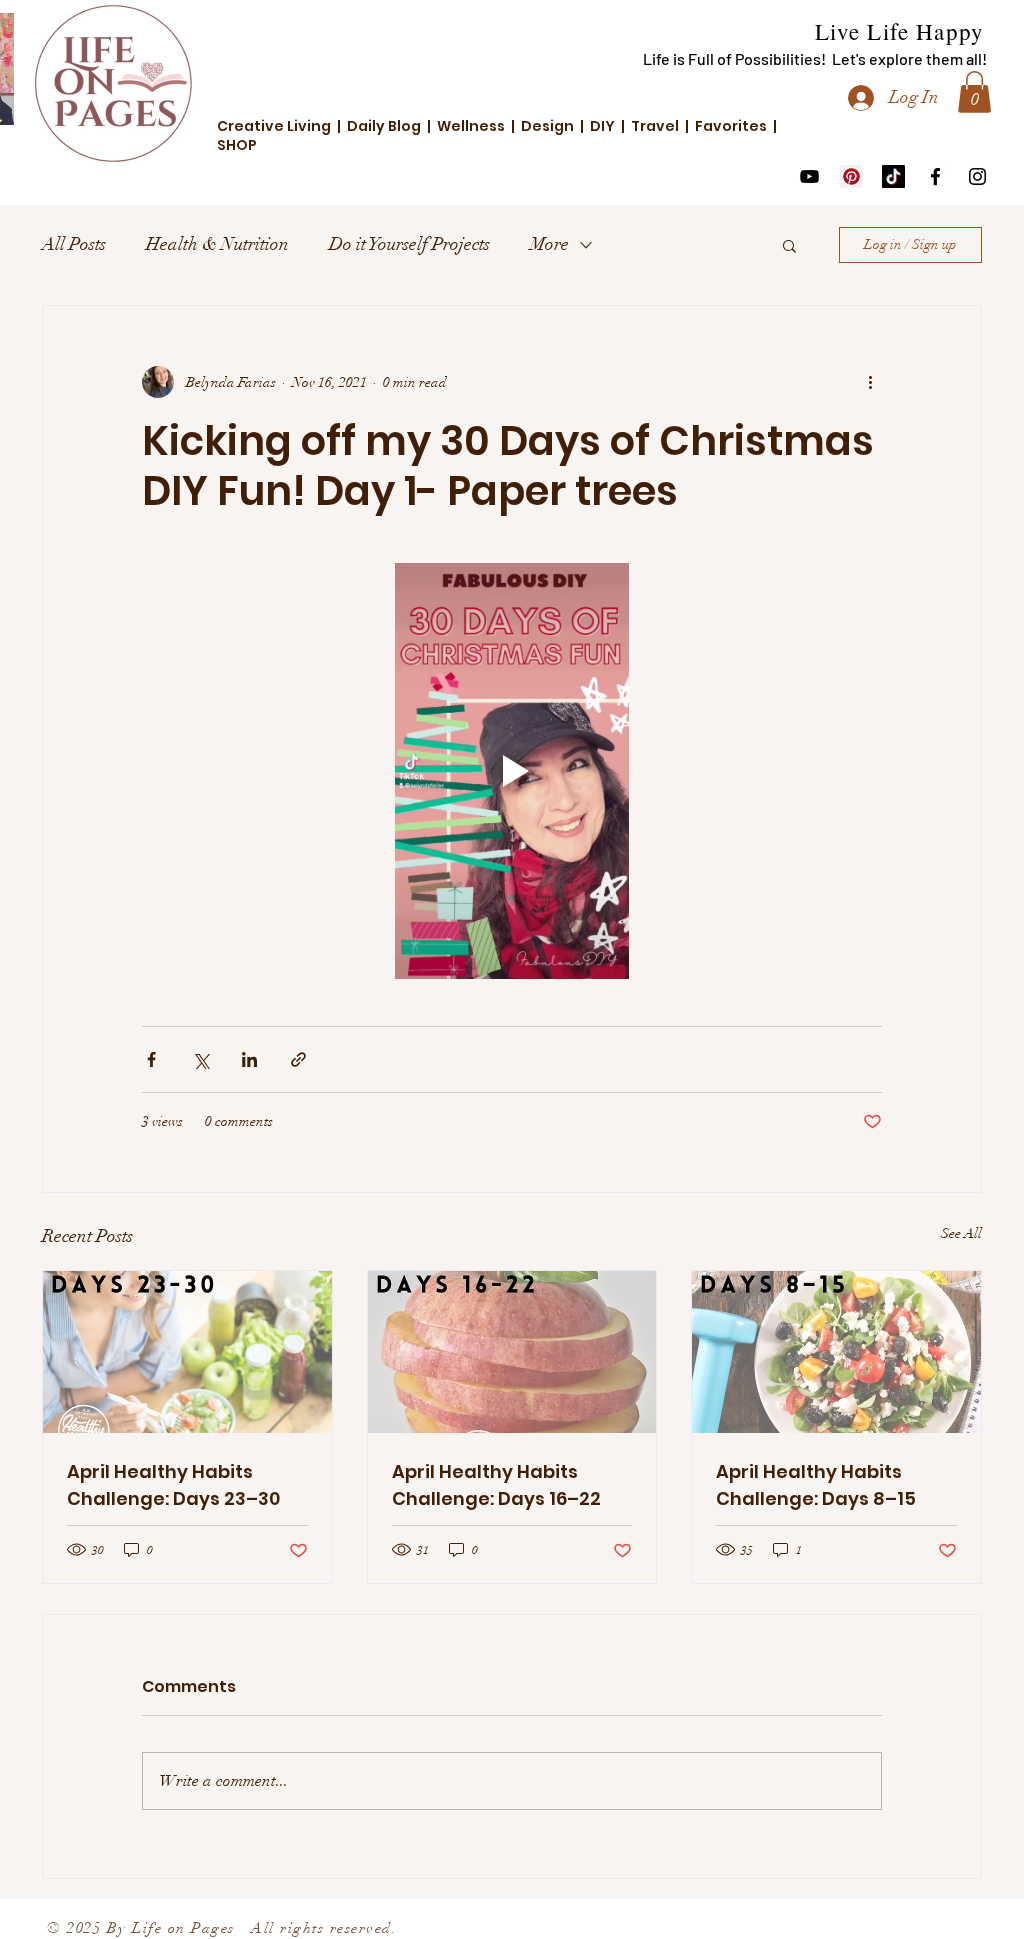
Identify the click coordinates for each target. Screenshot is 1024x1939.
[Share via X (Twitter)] (200, 1059)
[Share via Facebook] (151, 1059)
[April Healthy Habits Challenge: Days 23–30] (187, 1352)
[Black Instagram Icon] (977, 176)
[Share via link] (298, 1059)
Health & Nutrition (217, 244)
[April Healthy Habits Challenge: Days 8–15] (836, 1352)
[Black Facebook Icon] (935, 176)
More (549, 244)
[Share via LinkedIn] (249, 1059)
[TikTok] (893, 176)
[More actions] (870, 382)
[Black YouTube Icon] (809, 176)
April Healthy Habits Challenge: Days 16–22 (496, 1485)
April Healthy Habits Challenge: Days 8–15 (816, 1485)
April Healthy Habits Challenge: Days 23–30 (173, 1485)
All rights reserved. (316, 1928)
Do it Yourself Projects (409, 244)
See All (961, 1233)
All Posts (74, 244)
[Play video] (512, 771)
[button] (974, 92)
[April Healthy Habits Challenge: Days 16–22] (512, 1352)
